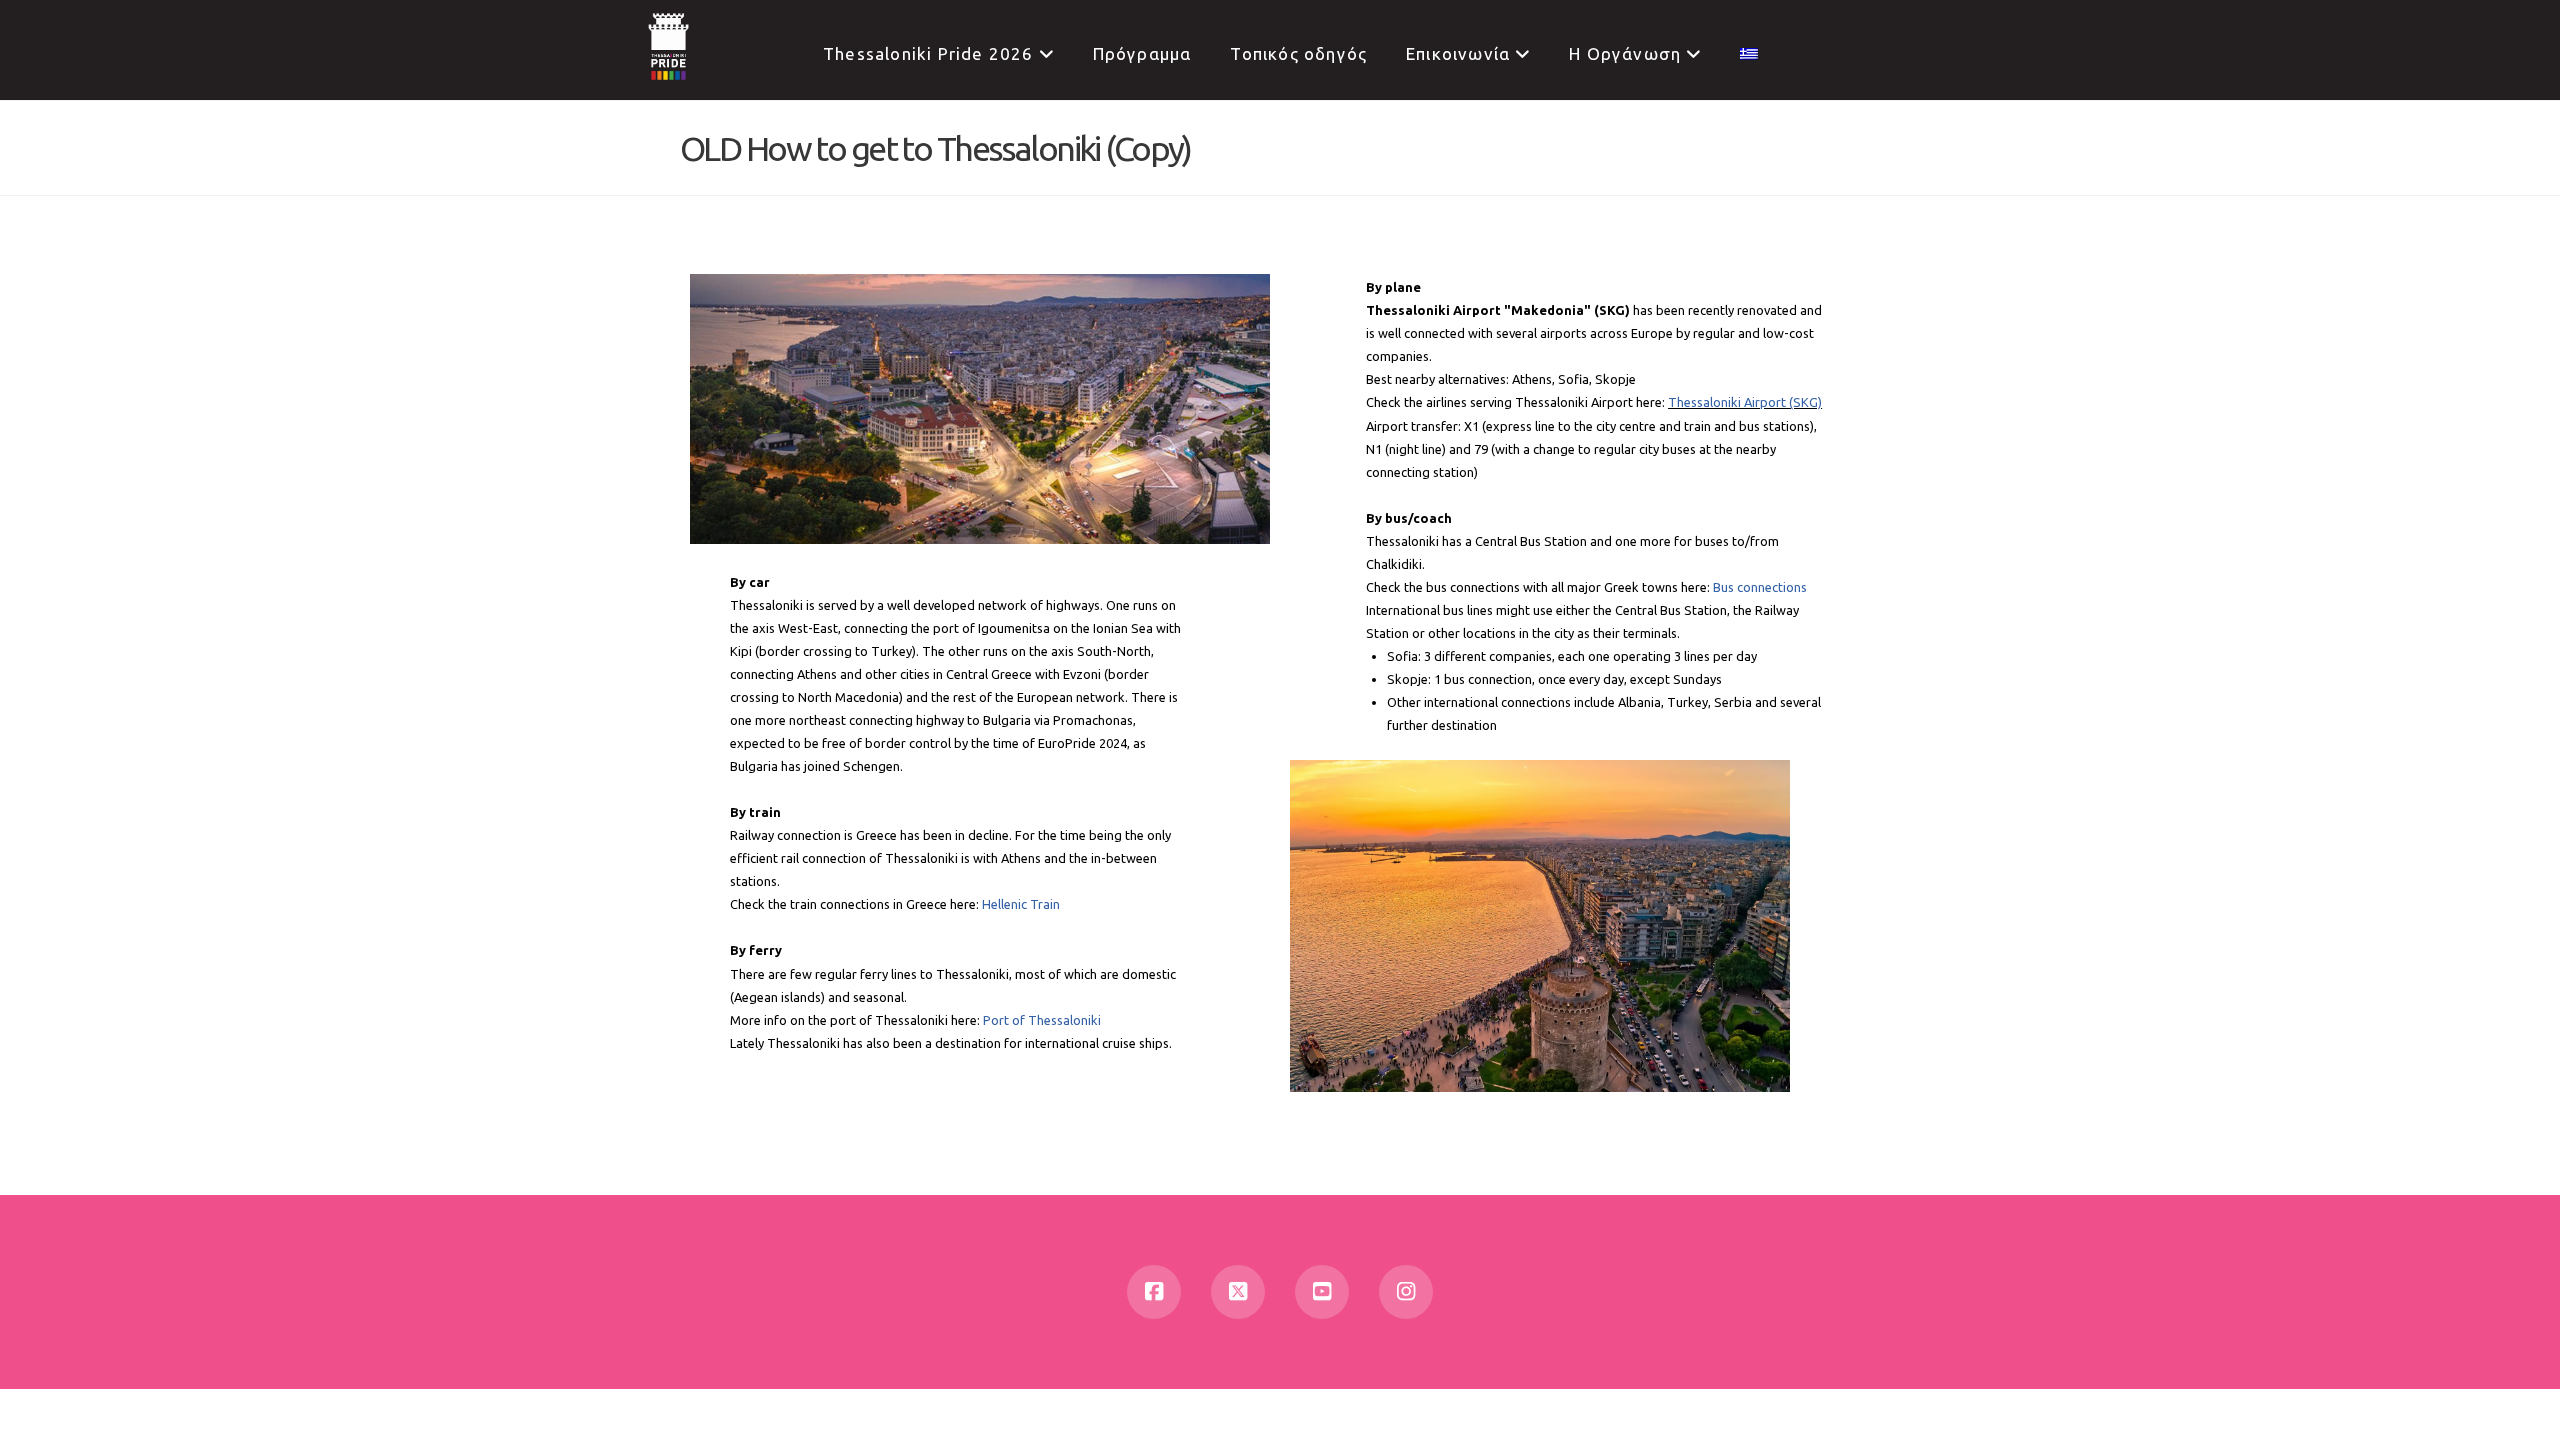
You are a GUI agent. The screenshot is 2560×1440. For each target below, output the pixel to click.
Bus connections (1760, 587)
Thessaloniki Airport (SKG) (1745, 402)
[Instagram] (1406, 1292)
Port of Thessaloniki (1042, 1020)
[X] (1238, 1292)
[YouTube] (1322, 1292)
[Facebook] (1154, 1292)
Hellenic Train (1021, 904)
